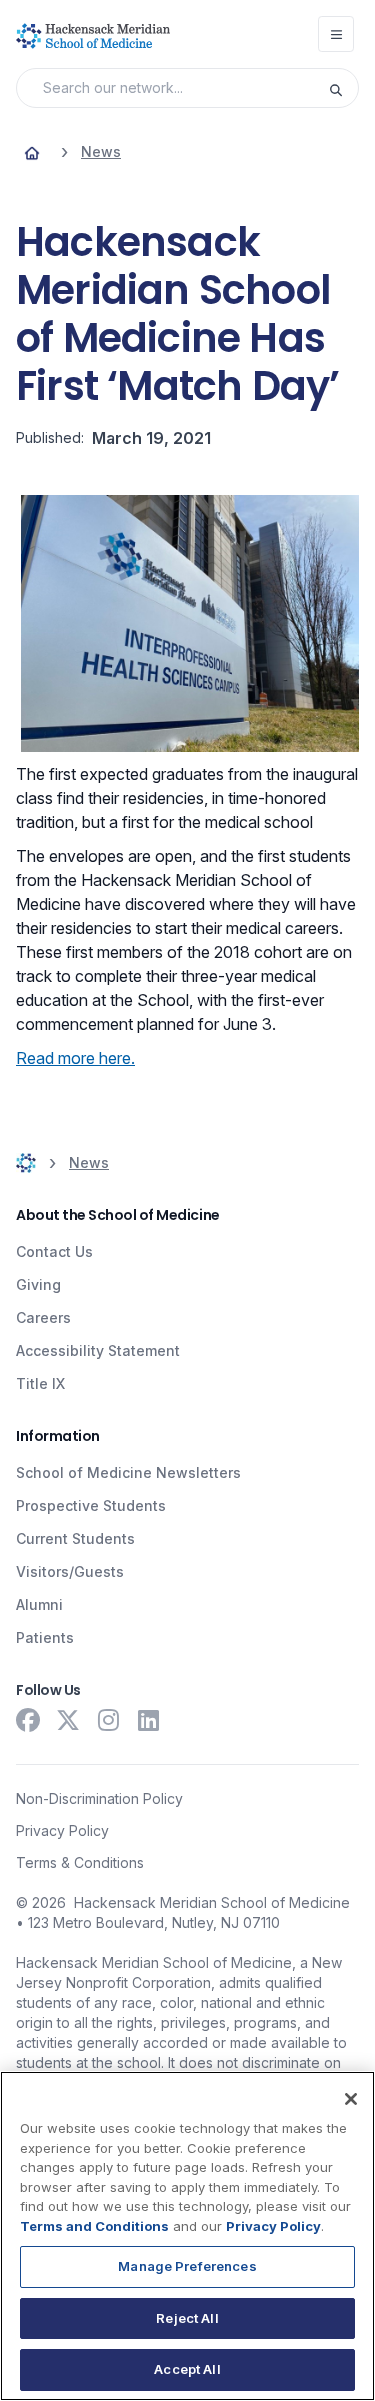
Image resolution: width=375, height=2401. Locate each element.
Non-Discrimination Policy (99, 1798)
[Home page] (32, 152)
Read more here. (75, 1058)
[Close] (351, 2099)
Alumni (39, 1604)
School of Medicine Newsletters (128, 1472)
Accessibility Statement (98, 1350)
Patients (45, 1637)
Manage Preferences (187, 2266)
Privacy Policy (62, 1830)
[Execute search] (343, 88)
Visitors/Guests (70, 1571)
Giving (38, 1284)
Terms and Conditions (94, 2226)
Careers (43, 1317)
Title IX (40, 1383)
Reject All (187, 2318)
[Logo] (93, 36)
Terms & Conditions (80, 1862)
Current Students (75, 1538)
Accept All (187, 2369)
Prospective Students (91, 1505)
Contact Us (54, 1251)
